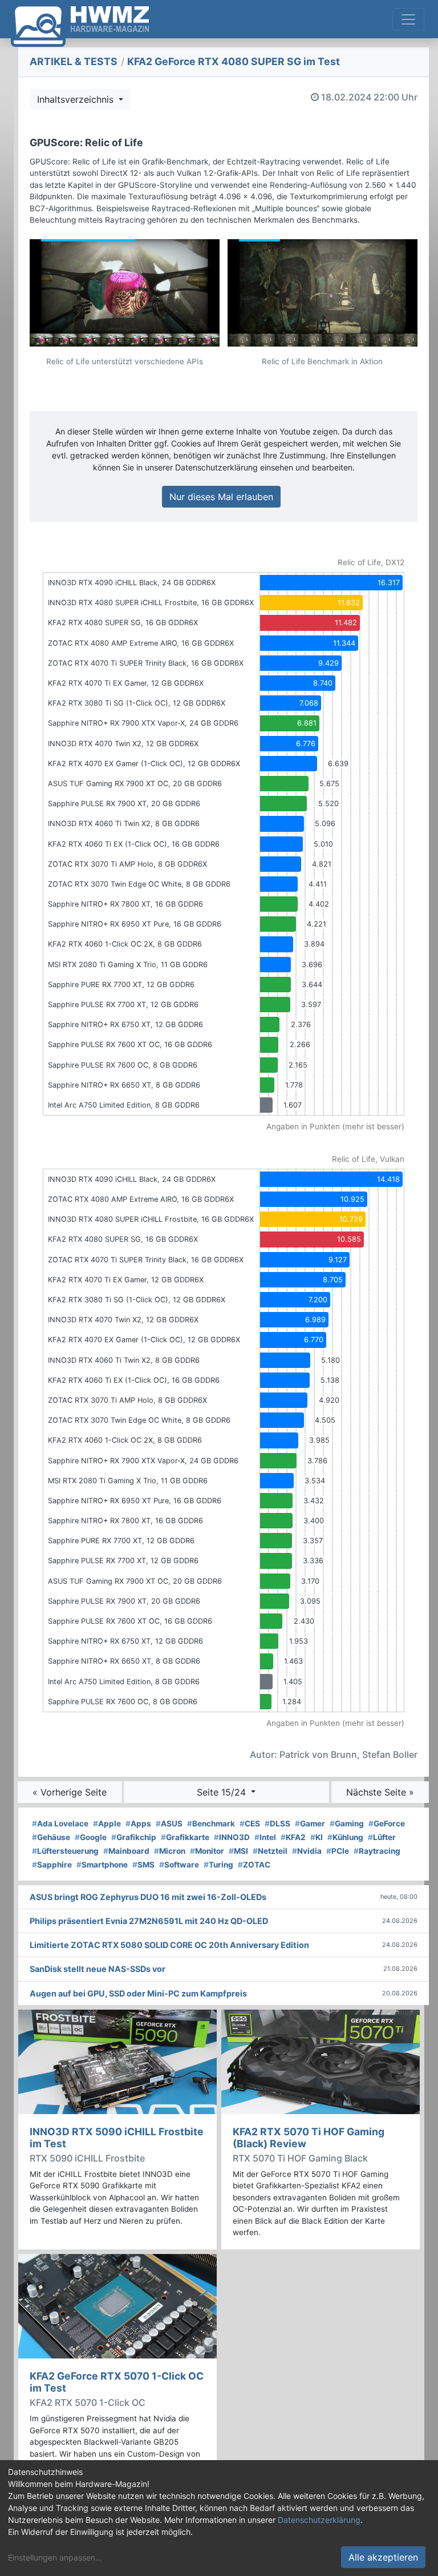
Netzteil (270, 1851)
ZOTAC (254, 1865)
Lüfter (382, 1837)
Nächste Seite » (380, 1792)
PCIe (338, 1851)
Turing (218, 1865)
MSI (238, 1851)
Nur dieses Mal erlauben (221, 497)
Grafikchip (134, 1837)
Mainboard (126, 1851)
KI (317, 1837)
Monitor (207, 1851)
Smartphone (102, 1865)
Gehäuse (51, 1837)
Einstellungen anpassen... (55, 2557)
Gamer (310, 1824)
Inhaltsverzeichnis (77, 99)
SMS (143, 1865)
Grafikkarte (185, 1837)
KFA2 (293, 1837)
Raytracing (377, 1851)
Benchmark (211, 1824)
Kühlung (345, 1837)
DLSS (277, 1824)
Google (91, 1837)
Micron (170, 1851)
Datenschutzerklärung (319, 2520)
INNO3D (232, 1837)
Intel (265, 1837)
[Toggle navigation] (408, 19)
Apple (107, 1824)
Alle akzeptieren (383, 2557)
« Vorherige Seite (70, 1792)
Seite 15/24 (223, 1792)
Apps (138, 1824)
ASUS (169, 1824)
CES (250, 1824)
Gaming (347, 1824)
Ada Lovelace (60, 1824)
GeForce (387, 1824)
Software (179, 1865)
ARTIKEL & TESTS (74, 61)
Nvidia (307, 1851)
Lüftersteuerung (65, 1851)
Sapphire (52, 1865)
